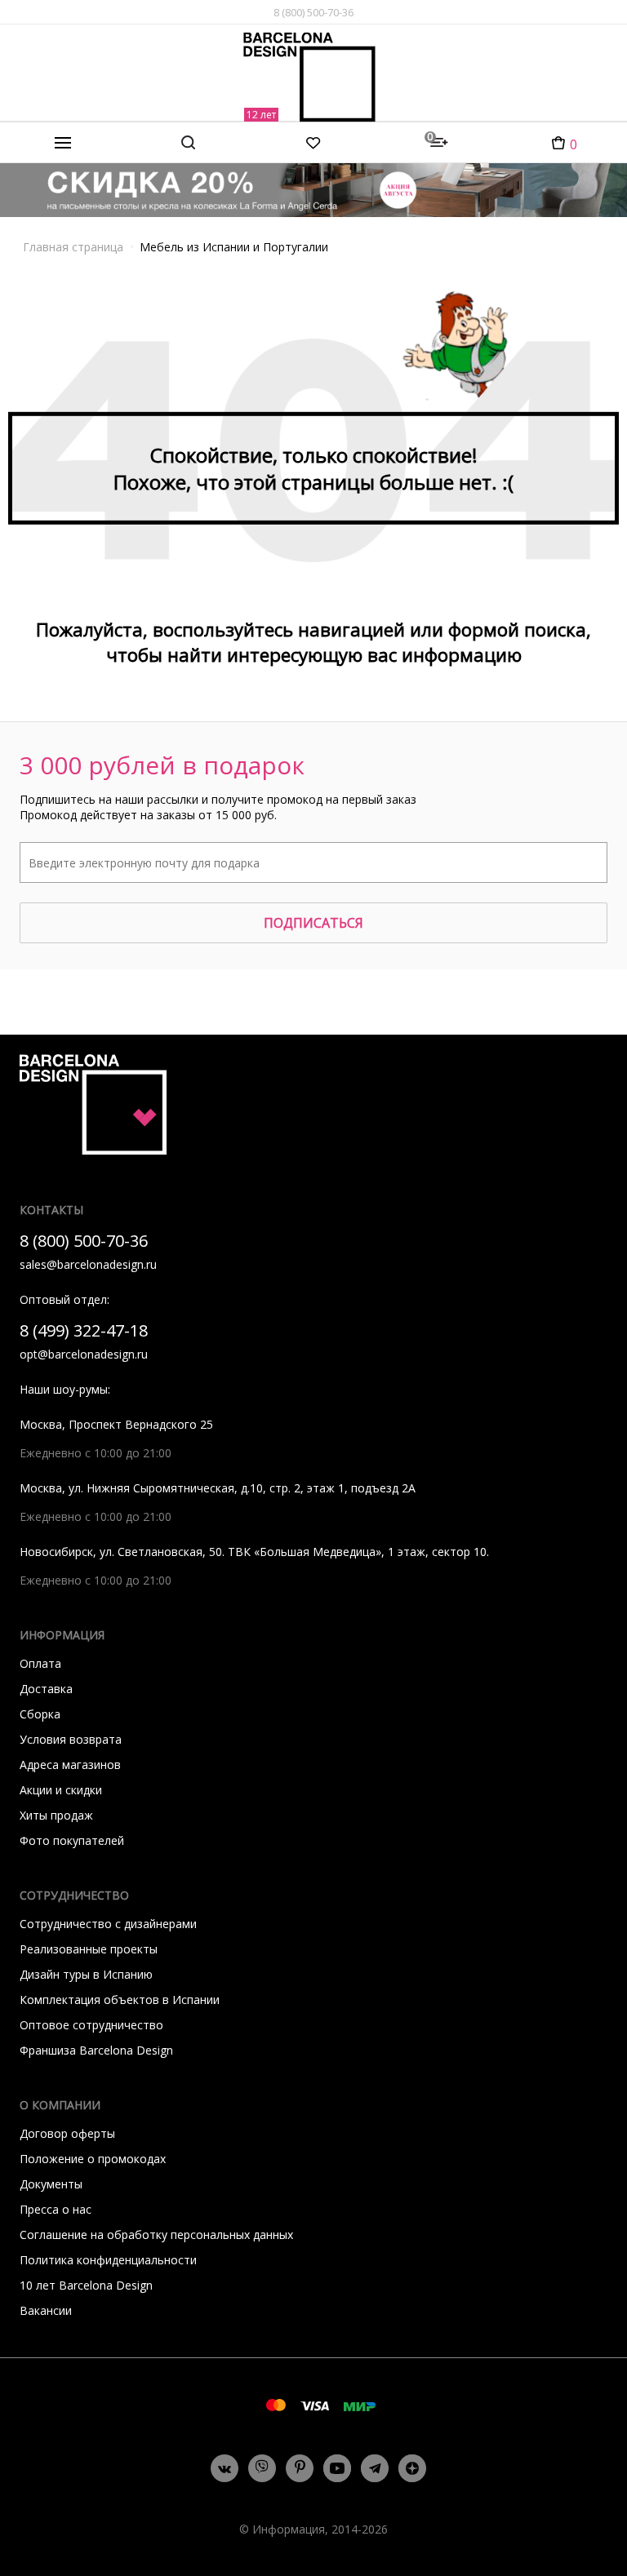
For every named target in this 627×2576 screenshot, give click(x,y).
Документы (51, 2184)
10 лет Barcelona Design (86, 2285)
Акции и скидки (61, 1790)
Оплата (40, 1663)
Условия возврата (71, 1739)
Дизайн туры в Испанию (86, 1974)
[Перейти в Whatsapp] (262, 2468)
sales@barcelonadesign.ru (88, 1264)
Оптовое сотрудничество (91, 2025)
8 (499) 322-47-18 (84, 1330)
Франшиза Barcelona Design (96, 2050)
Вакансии (46, 2310)
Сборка (40, 1714)
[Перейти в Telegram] (375, 2468)
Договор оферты (67, 2133)
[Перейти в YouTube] (337, 2468)
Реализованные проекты (89, 1949)
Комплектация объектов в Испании (120, 2000)
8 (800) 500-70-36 (313, 12)
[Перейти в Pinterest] (300, 2469)
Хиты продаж (56, 1815)
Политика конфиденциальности (108, 2260)
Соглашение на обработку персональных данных (156, 2235)
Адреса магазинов (70, 1765)
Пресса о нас (56, 2209)
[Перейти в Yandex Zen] (412, 2468)
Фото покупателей (72, 1840)
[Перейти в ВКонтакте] (225, 2468)
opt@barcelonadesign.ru (84, 1354)
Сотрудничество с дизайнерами (108, 1924)
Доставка (46, 1689)
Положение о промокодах (93, 2159)
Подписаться (313, 923)
